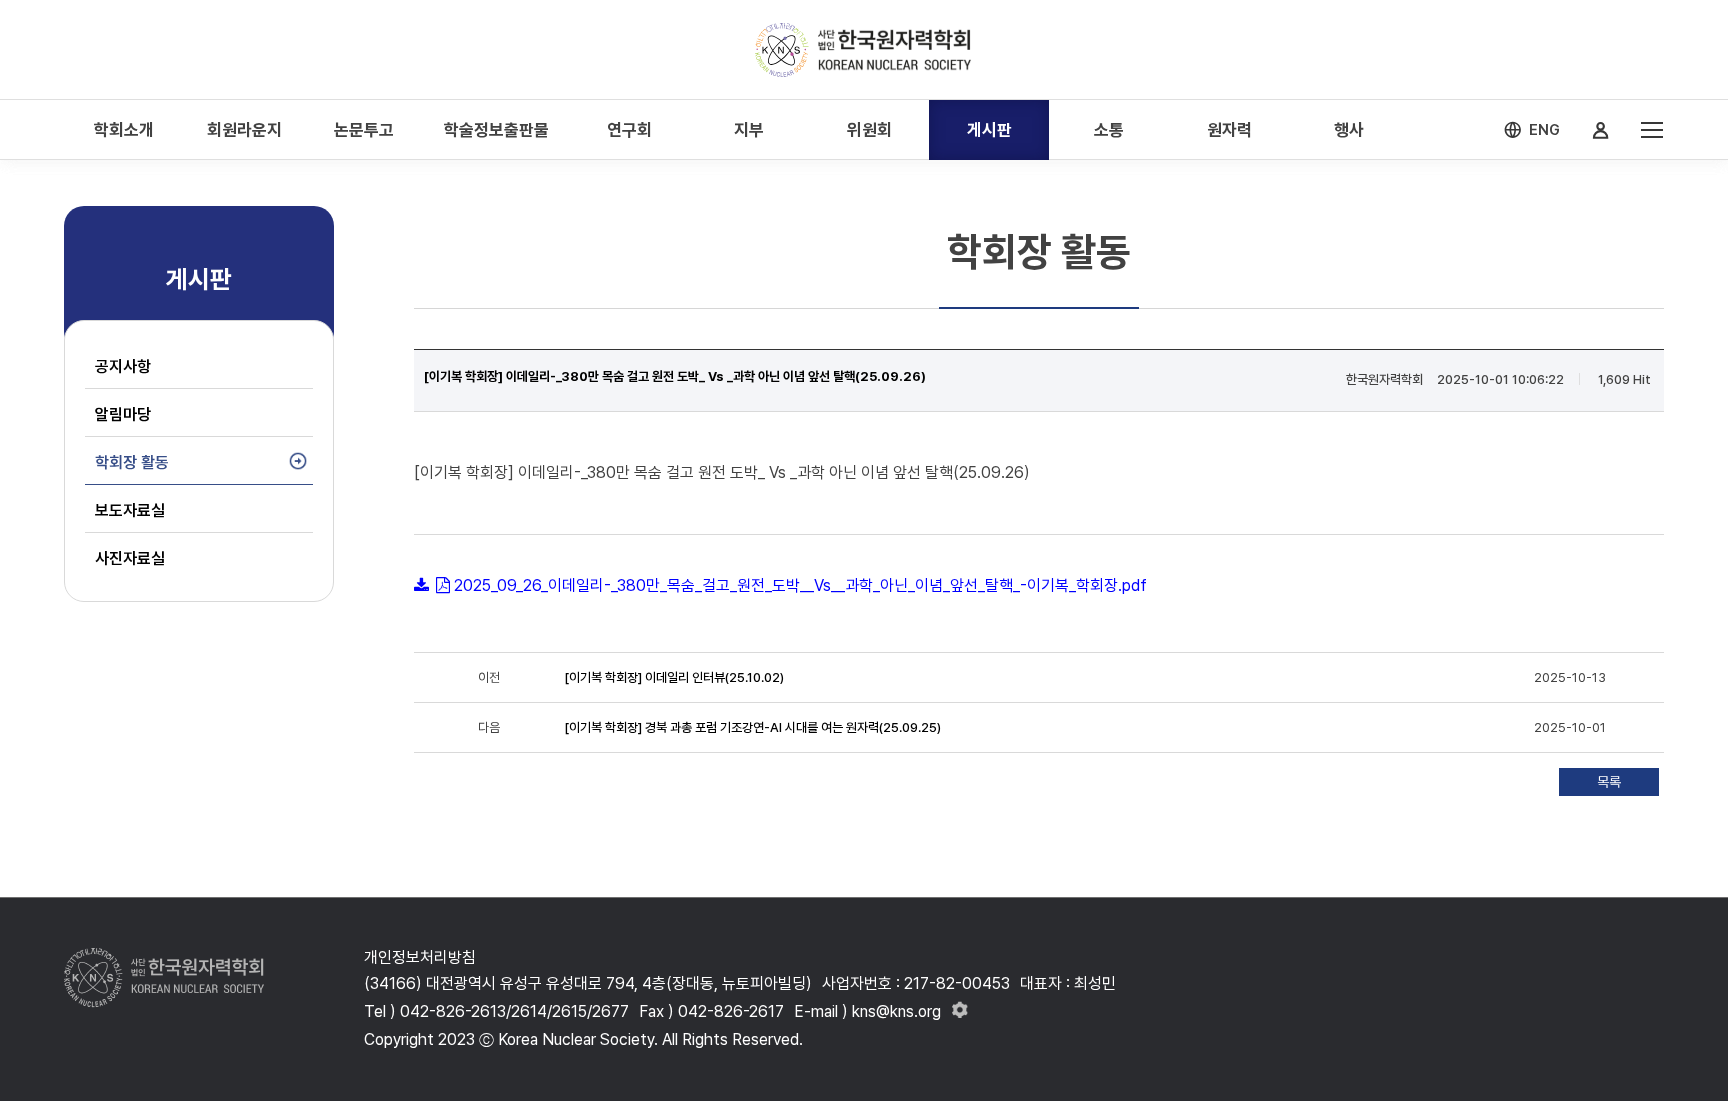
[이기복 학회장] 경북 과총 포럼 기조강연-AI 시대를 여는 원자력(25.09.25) (752, 727)
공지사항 (123, 366)
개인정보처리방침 (420, 957)
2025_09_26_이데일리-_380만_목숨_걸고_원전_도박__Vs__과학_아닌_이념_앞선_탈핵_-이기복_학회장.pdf (800, 585)
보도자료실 (130, 510)
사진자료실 (130, 558)
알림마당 (123, 414)
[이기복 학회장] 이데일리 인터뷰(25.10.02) (674, 677)
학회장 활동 (132, 462)
